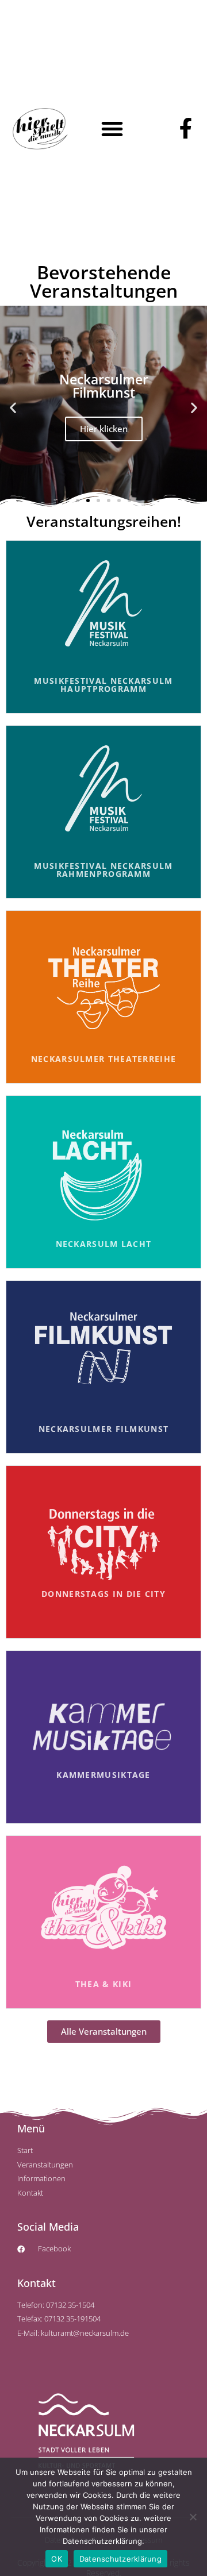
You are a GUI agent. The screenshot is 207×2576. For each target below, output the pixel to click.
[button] (112, 129)
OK (57, 2559)
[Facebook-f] (186, 129)
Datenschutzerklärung (120, 2559)
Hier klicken (104, 429)
